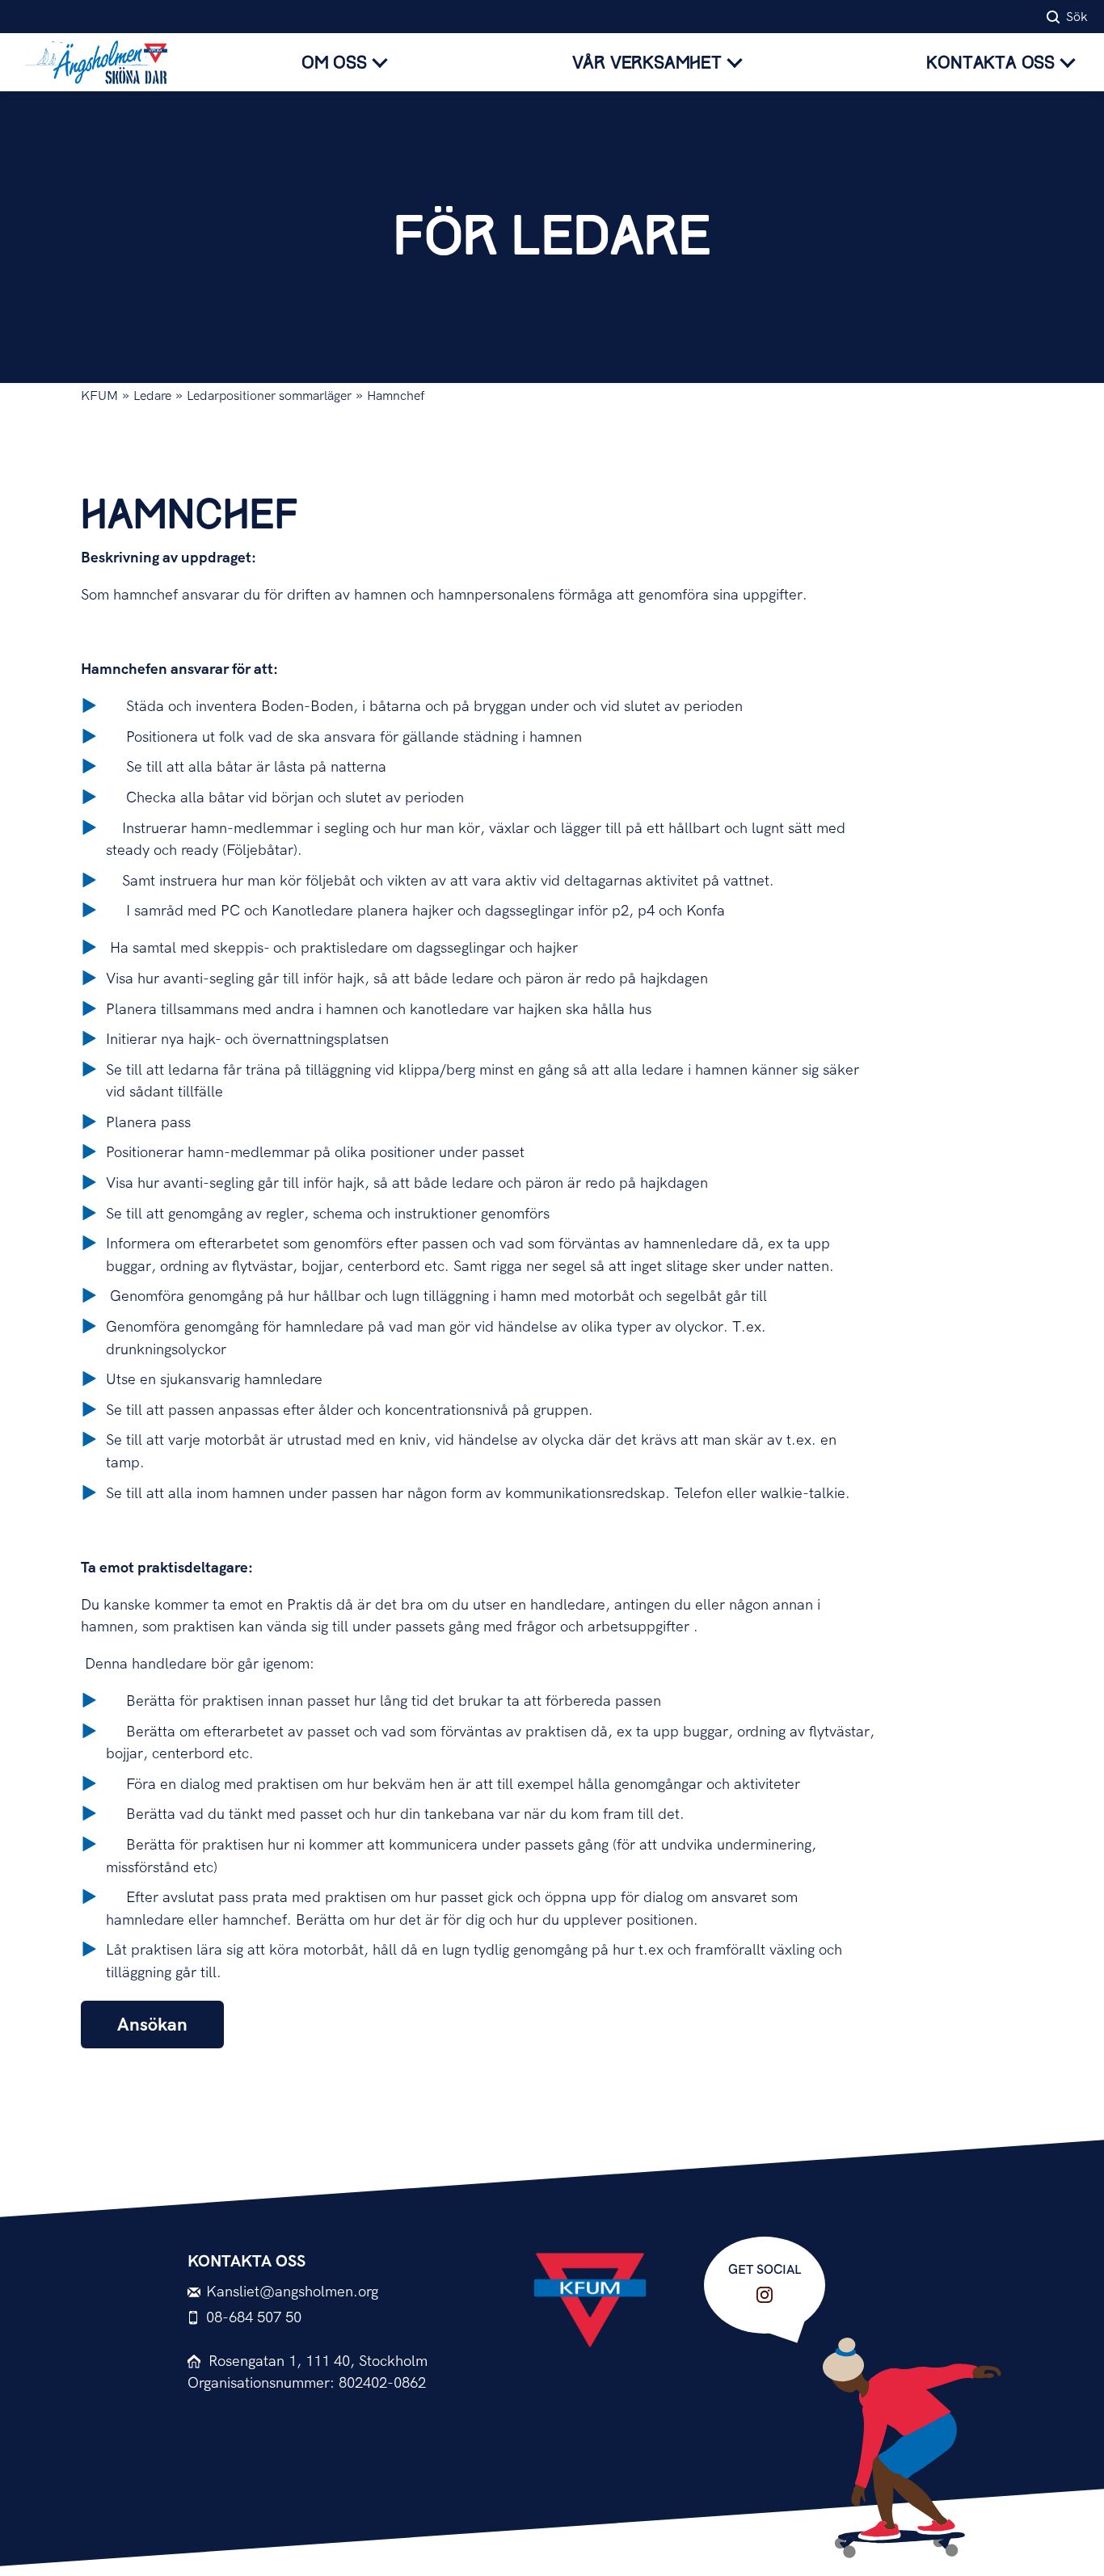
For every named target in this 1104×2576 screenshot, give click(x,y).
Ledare (152, 396)
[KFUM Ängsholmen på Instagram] (765, 2295)
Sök (1077, 17)
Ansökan (152, 2025)
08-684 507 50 (254, 2318)
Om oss (334, 63)
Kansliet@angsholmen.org (292, 2292)
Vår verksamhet (647, 63)
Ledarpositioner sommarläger (269, 396)
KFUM (99, 396)
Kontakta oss (990, 63)
